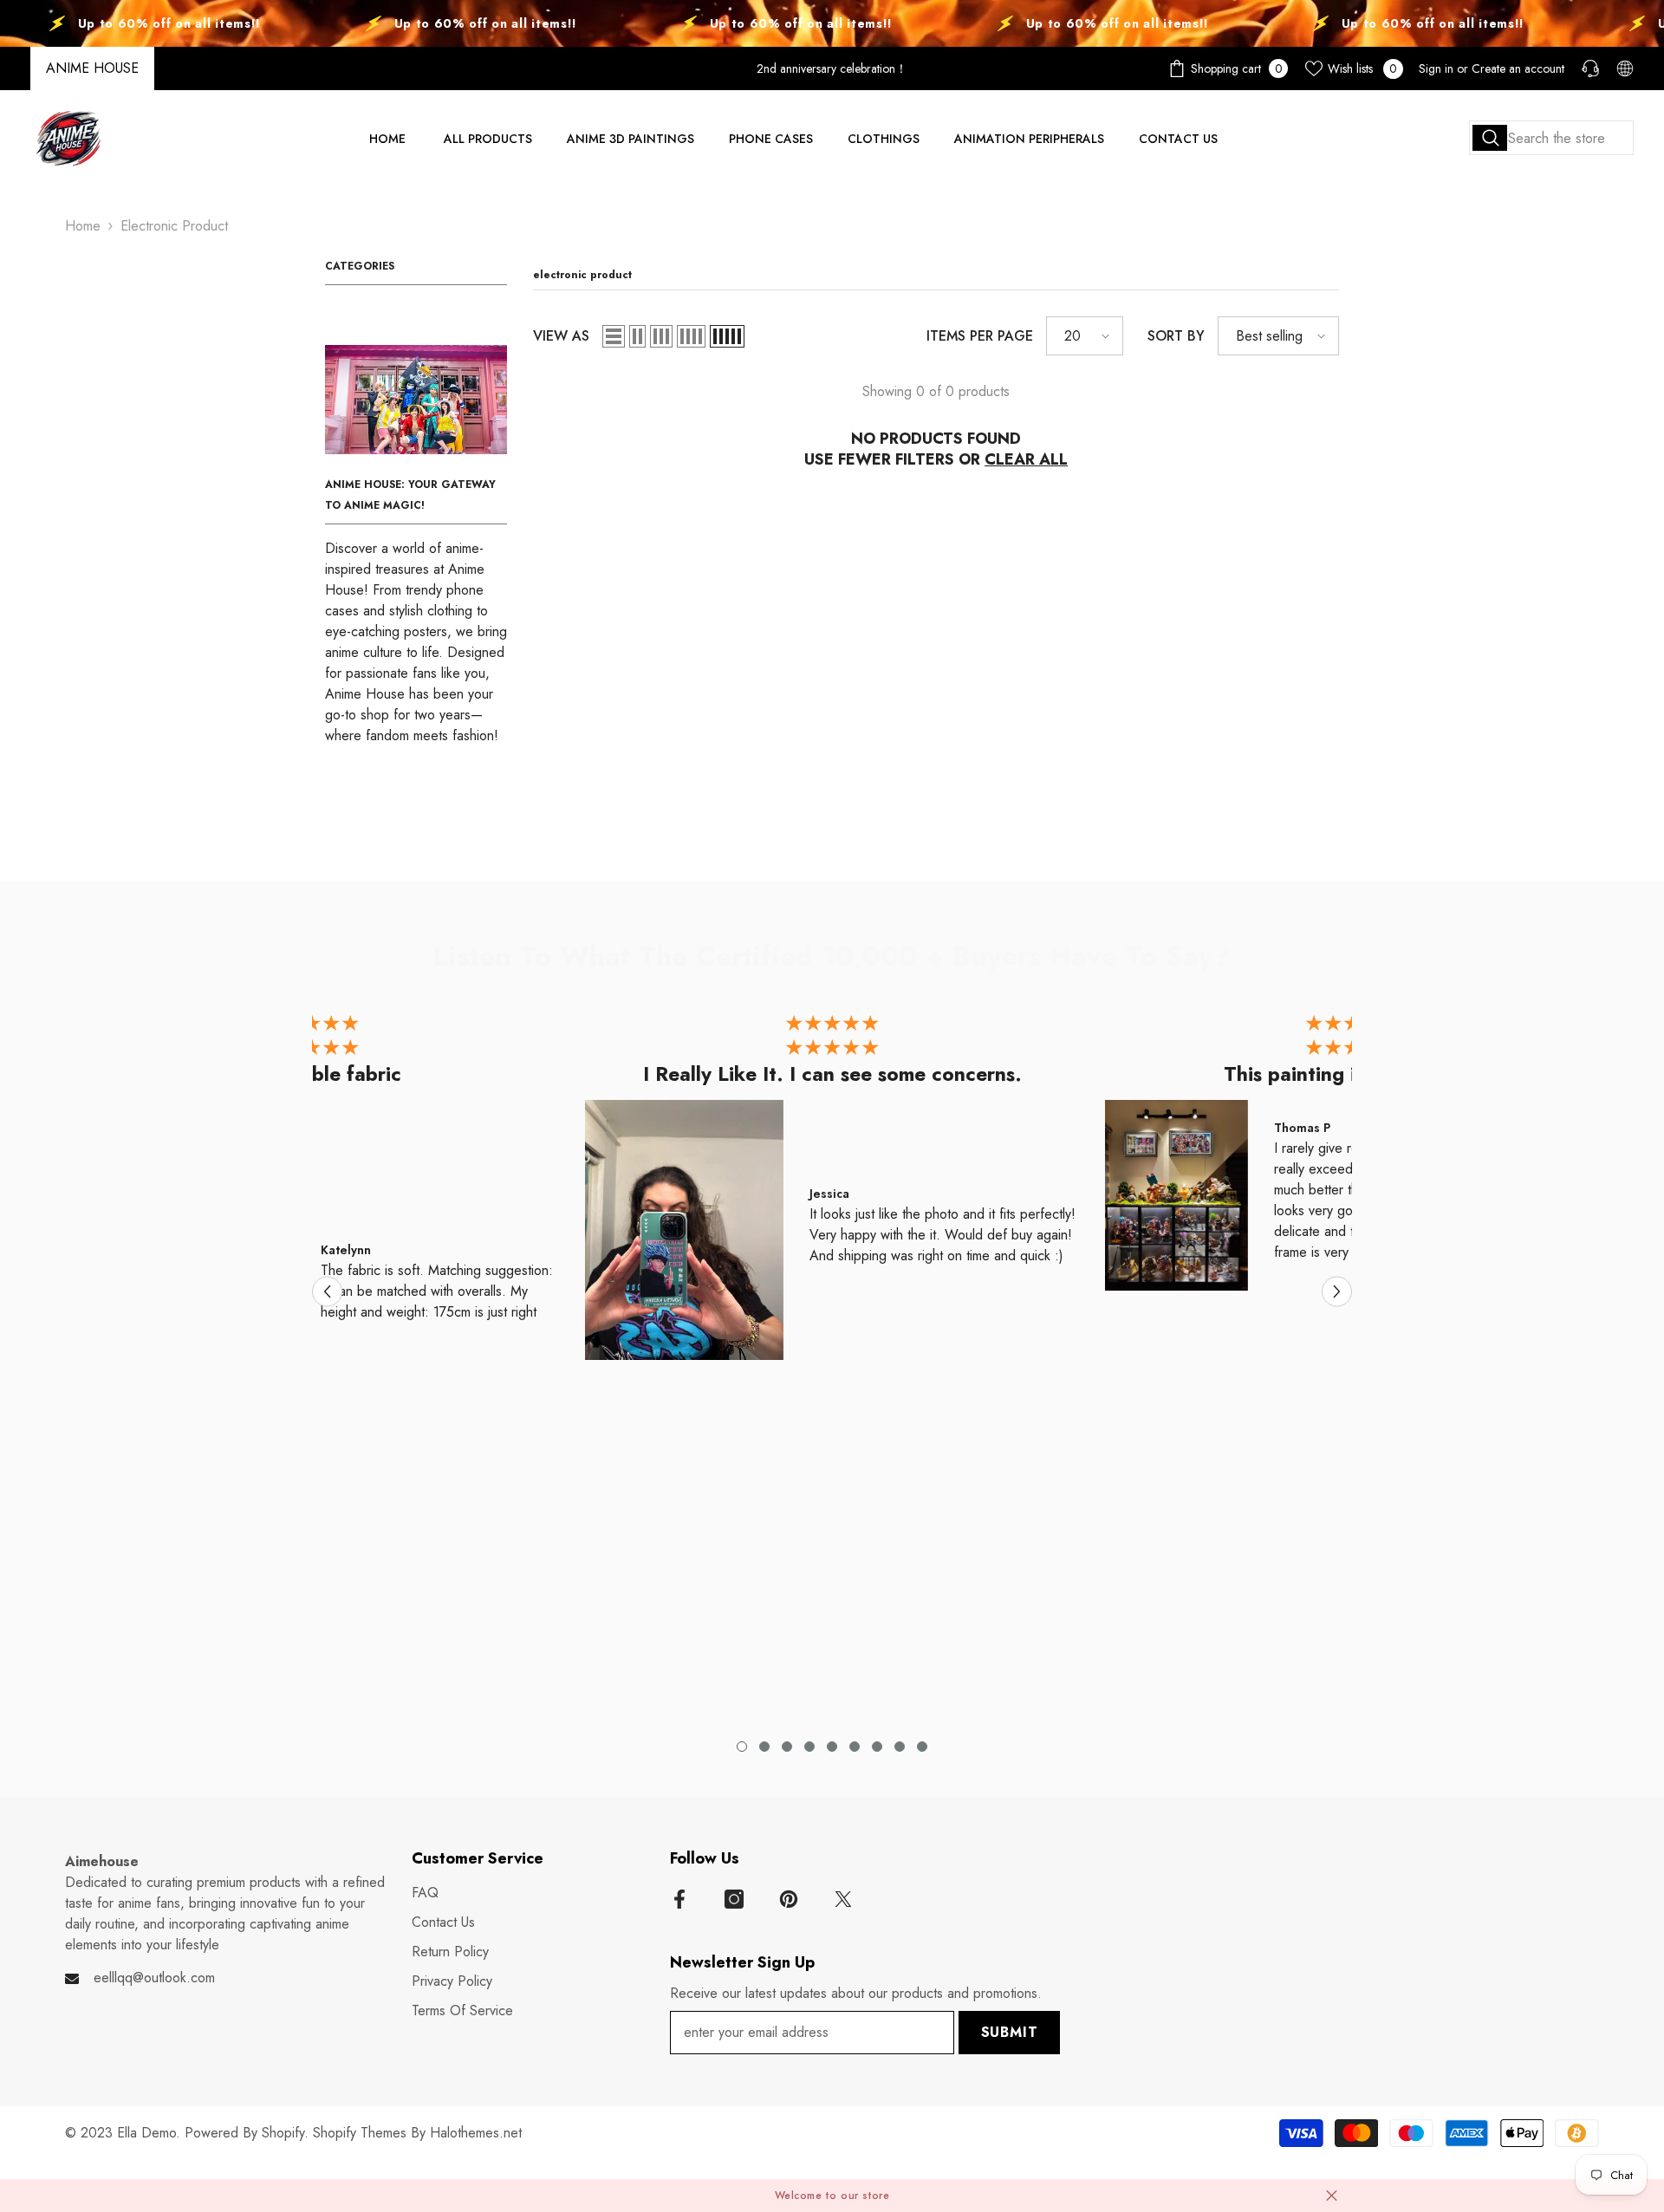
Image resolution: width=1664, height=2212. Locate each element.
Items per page (980, 336)
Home (83, 226)
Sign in (1436, 68)
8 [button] (900, 1747)
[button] (614, 336)
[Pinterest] (789, 1899)
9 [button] (922, 1747)
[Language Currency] (1625, 68)
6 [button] (855, 1747)
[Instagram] (734, 1899)
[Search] (1551, 138)
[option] (832, 1191)
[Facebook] (679, 1899)
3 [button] (787, 1747)
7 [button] (877, 1747)
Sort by (1176, 336)
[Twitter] (843, 1899)
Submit (1010, 2032)
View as (561, 336)
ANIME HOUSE (92, 68)
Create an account (1518, 68)
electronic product (174, 226)
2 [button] (764, 1747)
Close (1332, 2195)
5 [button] (832, 1747)
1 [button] (742, 1747)
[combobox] (1551, 138)
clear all (1026, 459)
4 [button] (809, 1747)
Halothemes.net (476, 2133)
